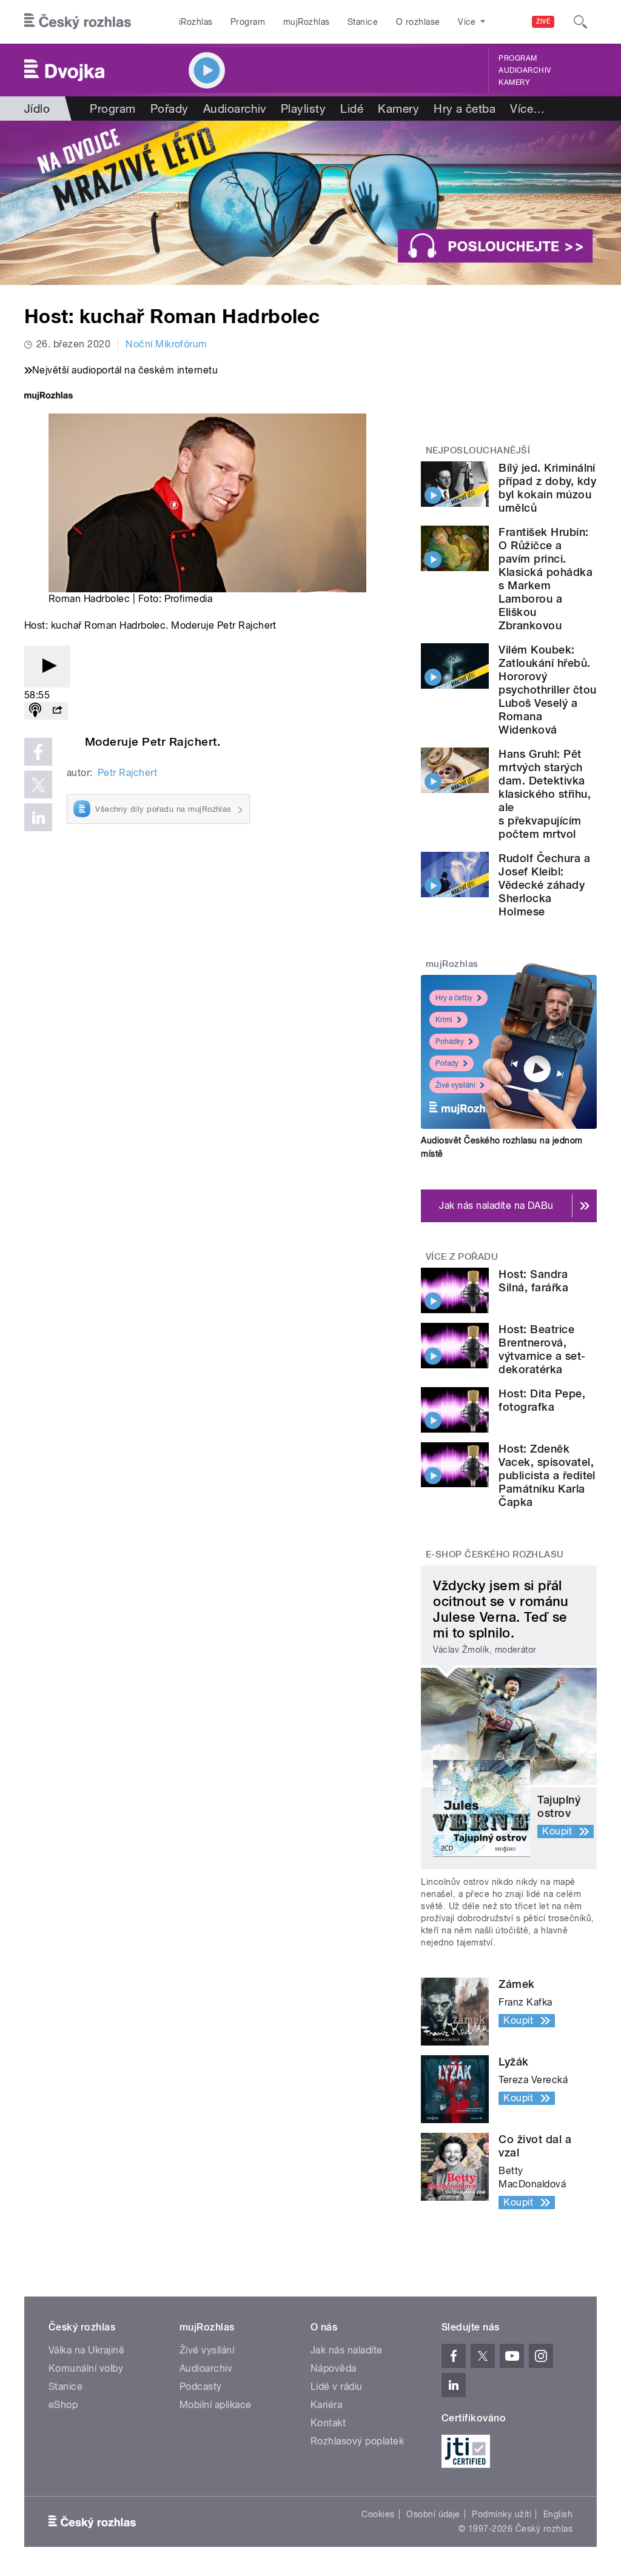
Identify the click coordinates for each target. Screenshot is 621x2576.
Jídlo (37, 109)
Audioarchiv (525, 70)
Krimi (444, 1020)
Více (527, 109)
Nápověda (334, 2368)
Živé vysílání (455, 1085)
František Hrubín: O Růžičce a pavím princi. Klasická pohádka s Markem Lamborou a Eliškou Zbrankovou (545, 579)
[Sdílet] (57, 711)
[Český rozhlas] (78, 22)
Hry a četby (454, 998)
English (558, 2514)
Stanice (363, 22)
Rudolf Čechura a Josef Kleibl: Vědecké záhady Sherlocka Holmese (544, 885)
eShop (63, 2405)
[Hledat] (580, 22)
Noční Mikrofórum (166, 344)
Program (248, 22)
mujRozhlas (307, 22)
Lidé (352, 109)
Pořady (170, 109)
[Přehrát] (47, 667)
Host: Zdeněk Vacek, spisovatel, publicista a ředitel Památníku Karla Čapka (547, 1475)
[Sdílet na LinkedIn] (38, 817)
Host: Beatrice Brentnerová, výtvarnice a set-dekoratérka (542, 1349)
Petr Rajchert (127, 773)
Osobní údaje (433, 2514)
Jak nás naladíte (347, 2350)
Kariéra (326, 2405)
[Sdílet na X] (38, 785)
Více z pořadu (462, 1257)
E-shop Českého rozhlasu (495, 1554)
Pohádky (450, 1042)
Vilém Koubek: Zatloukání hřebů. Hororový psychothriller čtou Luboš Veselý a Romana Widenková (547, 690)
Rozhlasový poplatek (357, 2441)
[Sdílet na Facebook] (38, 752)
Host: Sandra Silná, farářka (533, 1281)
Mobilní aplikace (216, 2405)
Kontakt (328, 2423)
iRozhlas (196, 22)
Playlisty (303, 109)
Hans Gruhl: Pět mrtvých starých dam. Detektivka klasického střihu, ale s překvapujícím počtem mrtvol (545, 794)
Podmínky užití (502, 2514)
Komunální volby (86, 2368)
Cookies (378, 2514)
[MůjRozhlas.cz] (49, 397)
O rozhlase (418, 22)
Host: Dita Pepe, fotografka (542, 1400)
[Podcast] (35, 711)
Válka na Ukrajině (86, 2350)
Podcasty (201, 2387)
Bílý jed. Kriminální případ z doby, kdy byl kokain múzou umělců (547, 488)
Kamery (514, 82)
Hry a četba (465, 109)
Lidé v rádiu (337, 2387)
